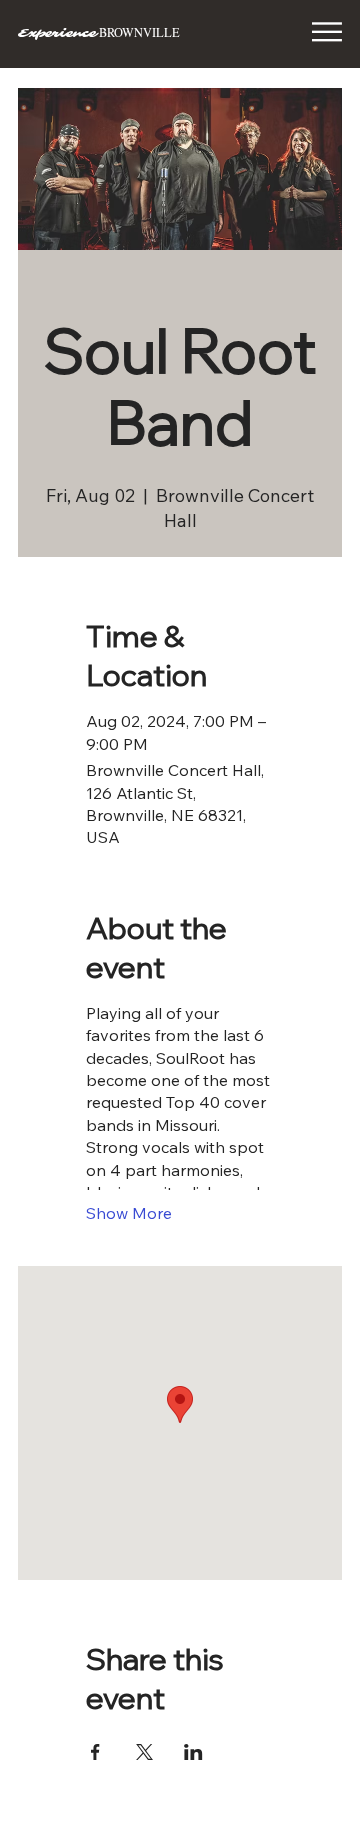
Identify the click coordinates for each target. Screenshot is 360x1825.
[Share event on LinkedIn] (193, 1752)
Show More (129, 1213)
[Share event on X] (144, 1752)
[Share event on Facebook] (95, 1752)
